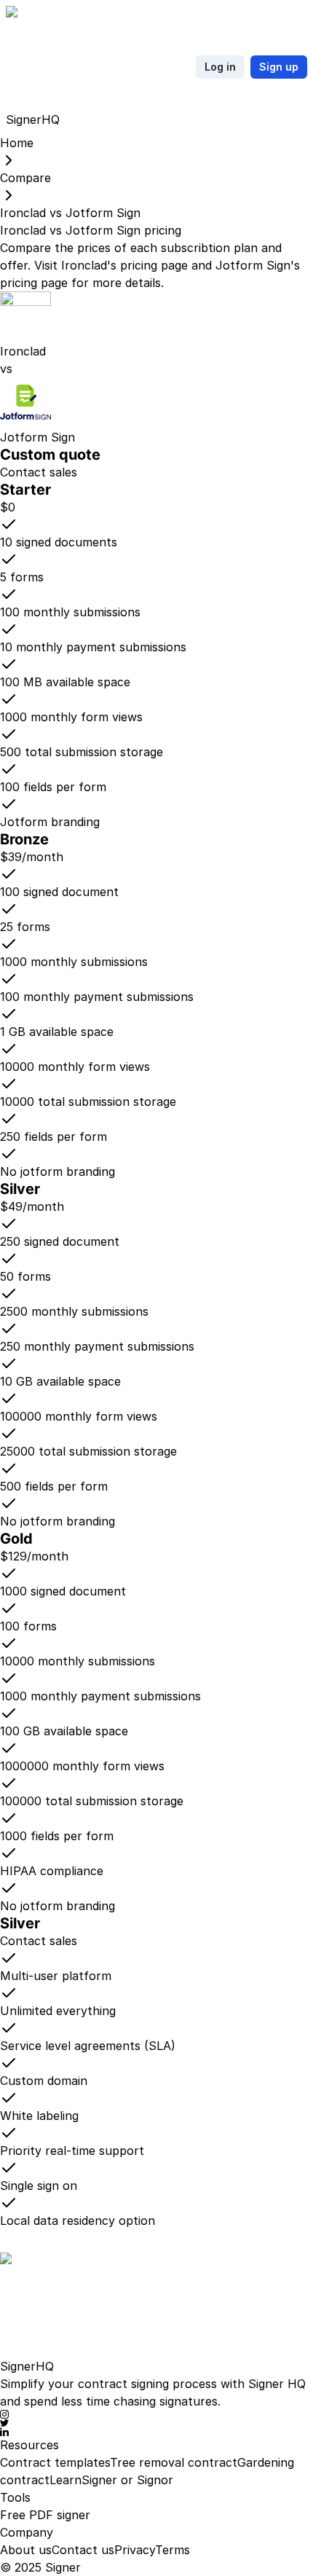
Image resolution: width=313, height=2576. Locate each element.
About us (26, 2550)
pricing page (154, 265)
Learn (66, 2480)
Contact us (83, 2550)
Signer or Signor (127, 2480)
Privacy (135, 2550)
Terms (173, 2550)
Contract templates (55, 2462)
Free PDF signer (45, 2515)
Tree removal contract (174, 2462)
